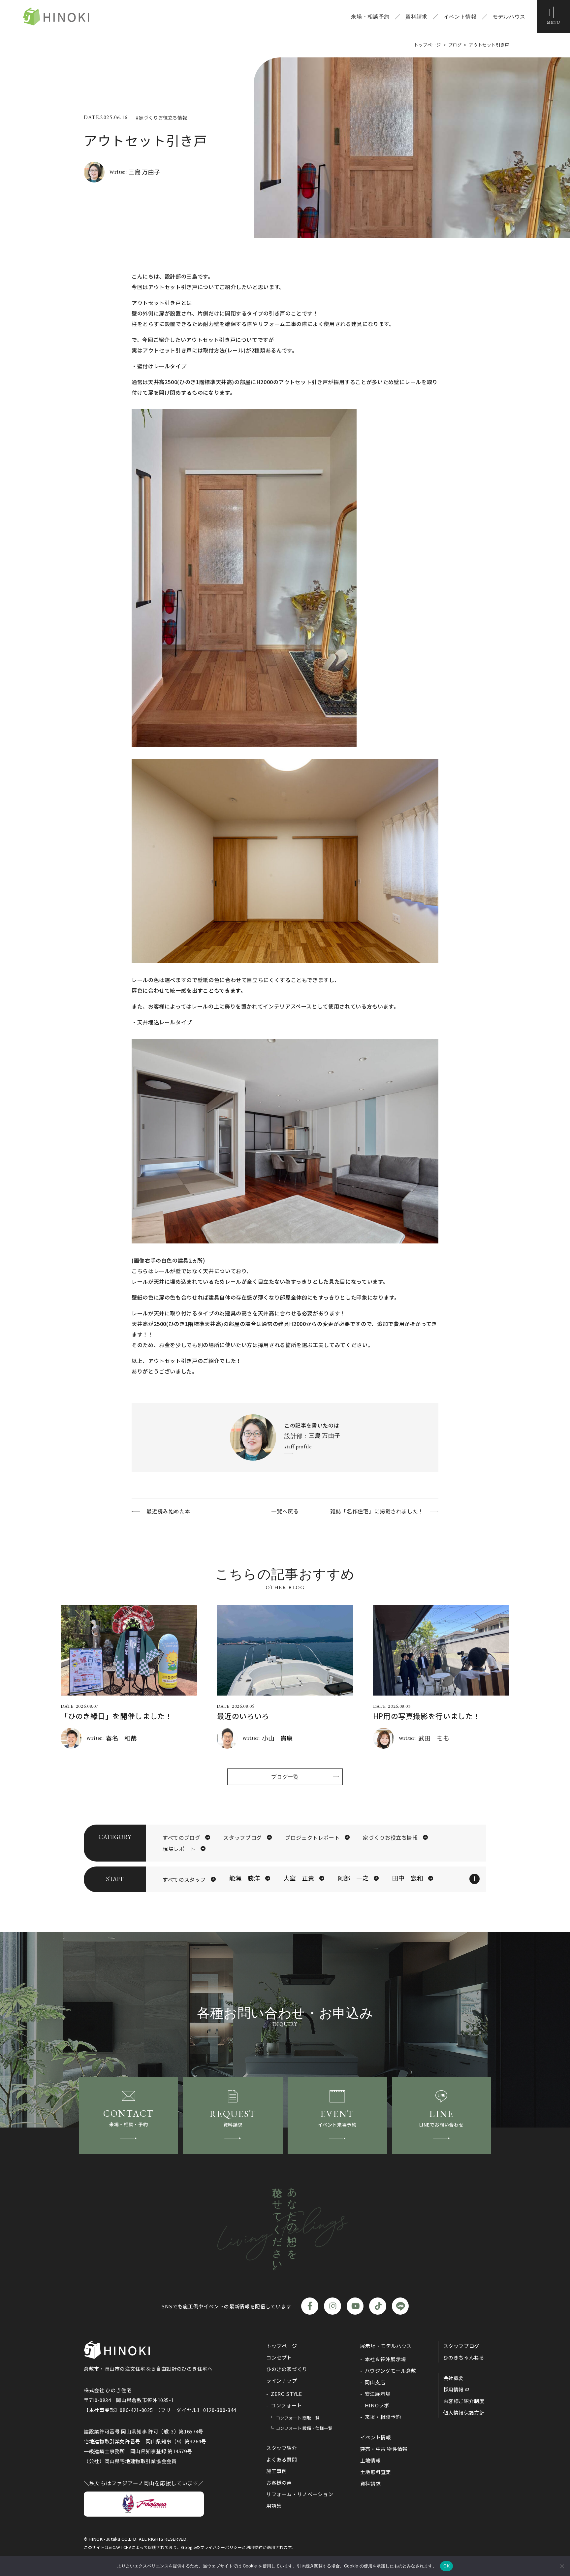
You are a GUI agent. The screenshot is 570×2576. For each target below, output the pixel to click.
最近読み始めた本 (168, 1511)
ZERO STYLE (286, 2394)
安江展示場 (378, 2394)
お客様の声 (279, 2482)
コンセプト (279, 2357)
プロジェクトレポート (312, 1837)
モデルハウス (509, 17)
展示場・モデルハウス (386, 2346)
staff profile (298, 1447)
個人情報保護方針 (464, 2412)
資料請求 (416, 17)
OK (446, 2566)
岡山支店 (375, 2382)
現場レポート (179, 1849)
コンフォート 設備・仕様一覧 (304, 2428)
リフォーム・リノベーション (300, 2494)
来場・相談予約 (370, 17)
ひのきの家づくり (287, 2369)
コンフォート (286, 2405)
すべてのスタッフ (184, 1879)
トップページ (282, 2346)
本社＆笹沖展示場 (385, 2359)
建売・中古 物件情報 (384, 2449)
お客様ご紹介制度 (464, 2401)
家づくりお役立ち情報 (390, 1837)
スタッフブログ (242, 1837)
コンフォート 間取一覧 (298, 2418)
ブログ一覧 (285, 1777)
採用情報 (454, 2389)
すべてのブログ (181, 1837)
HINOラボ (377, 2405)
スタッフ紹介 (282, 2448)
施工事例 (277, 2471)
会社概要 (454, 2378)
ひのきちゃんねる (464, 2357)
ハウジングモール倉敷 (391, 2371)
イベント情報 (460, 17)
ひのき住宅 (56, 17)
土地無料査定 (376, 2472)
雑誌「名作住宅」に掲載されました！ (377, 1511)
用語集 (274, 2506)
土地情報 (371, 2460)
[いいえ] (562, 2566)
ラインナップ (282, 2380)
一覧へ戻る (285, 1511)
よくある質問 (282, 2459)
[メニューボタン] (554, 17)
